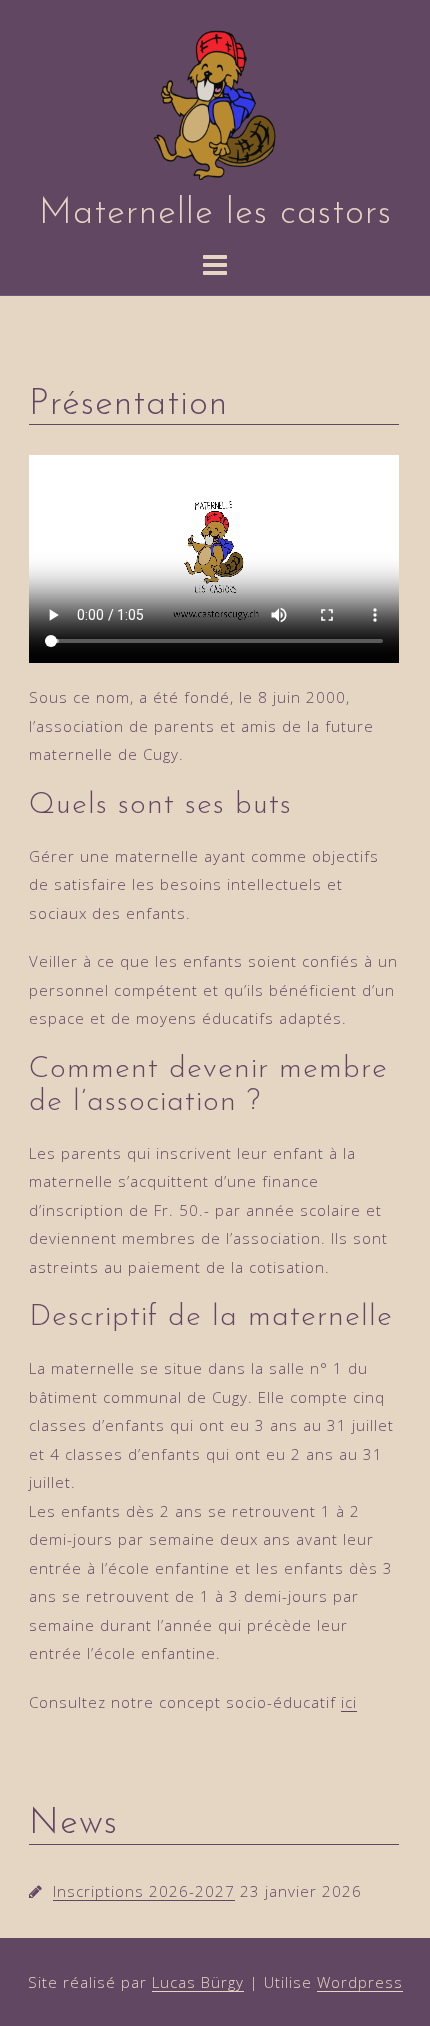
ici (349, 1702)
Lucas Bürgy (198, 1982)
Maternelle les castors (215, 214)
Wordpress (360, 1982)
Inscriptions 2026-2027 (144, 1891)
